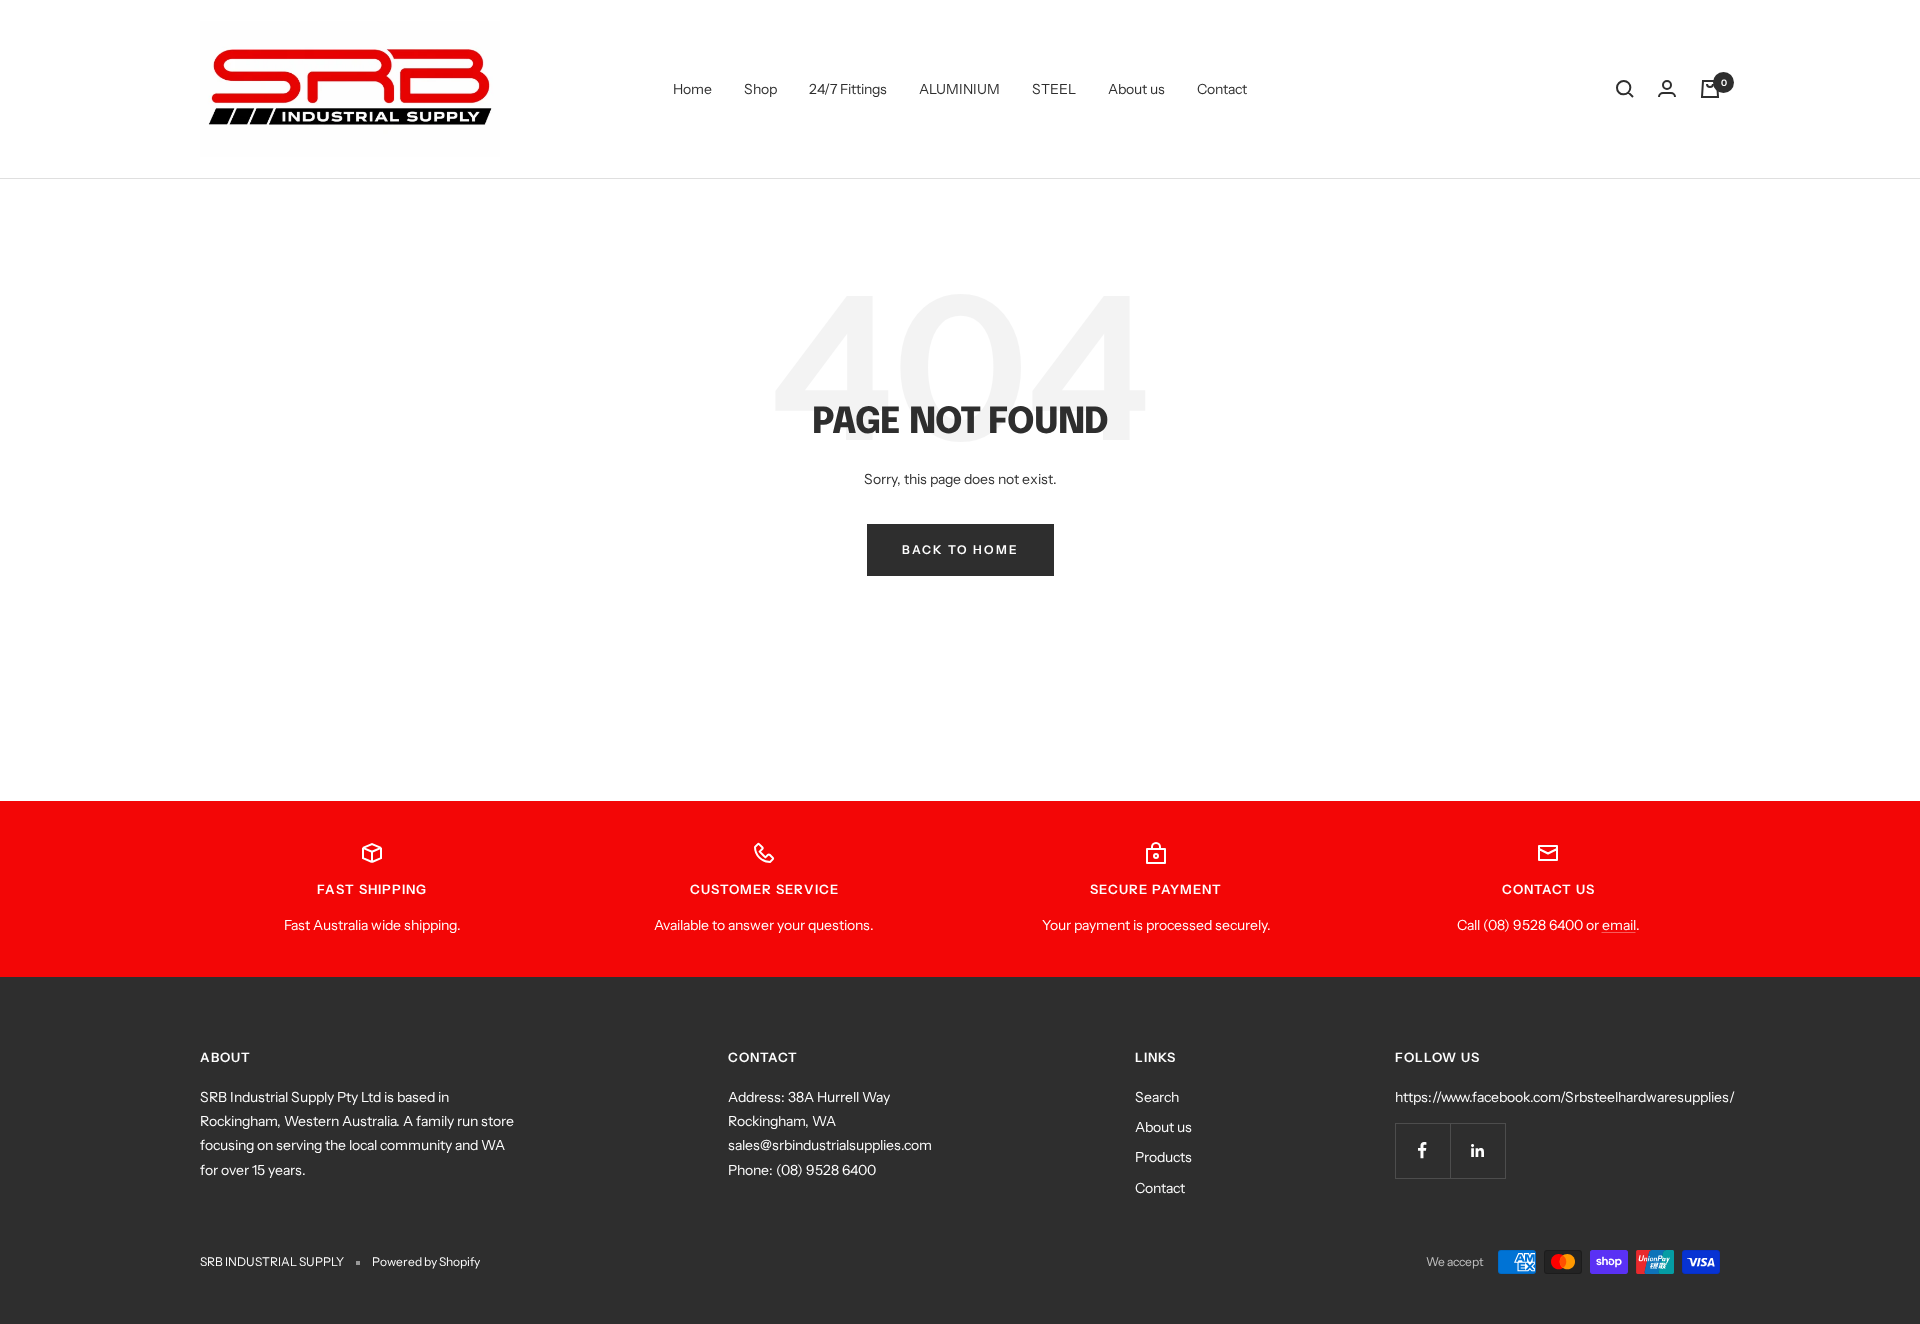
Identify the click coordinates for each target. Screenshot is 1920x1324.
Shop (760, 89)
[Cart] (1710, 89)
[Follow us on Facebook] (1422, 1150)
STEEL (1054, 89)
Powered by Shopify (426, 1261)
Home (692, 89)
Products (1163, 1157)
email (1619, 925)
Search (1157, 1097)
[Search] (1625, 89)
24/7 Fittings (848, 89)
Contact (1222, 89)
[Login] (1667, 89)
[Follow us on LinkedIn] (1477, 1150)
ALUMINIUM (959, 89)
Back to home (960, 549)
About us (1136, 89)
